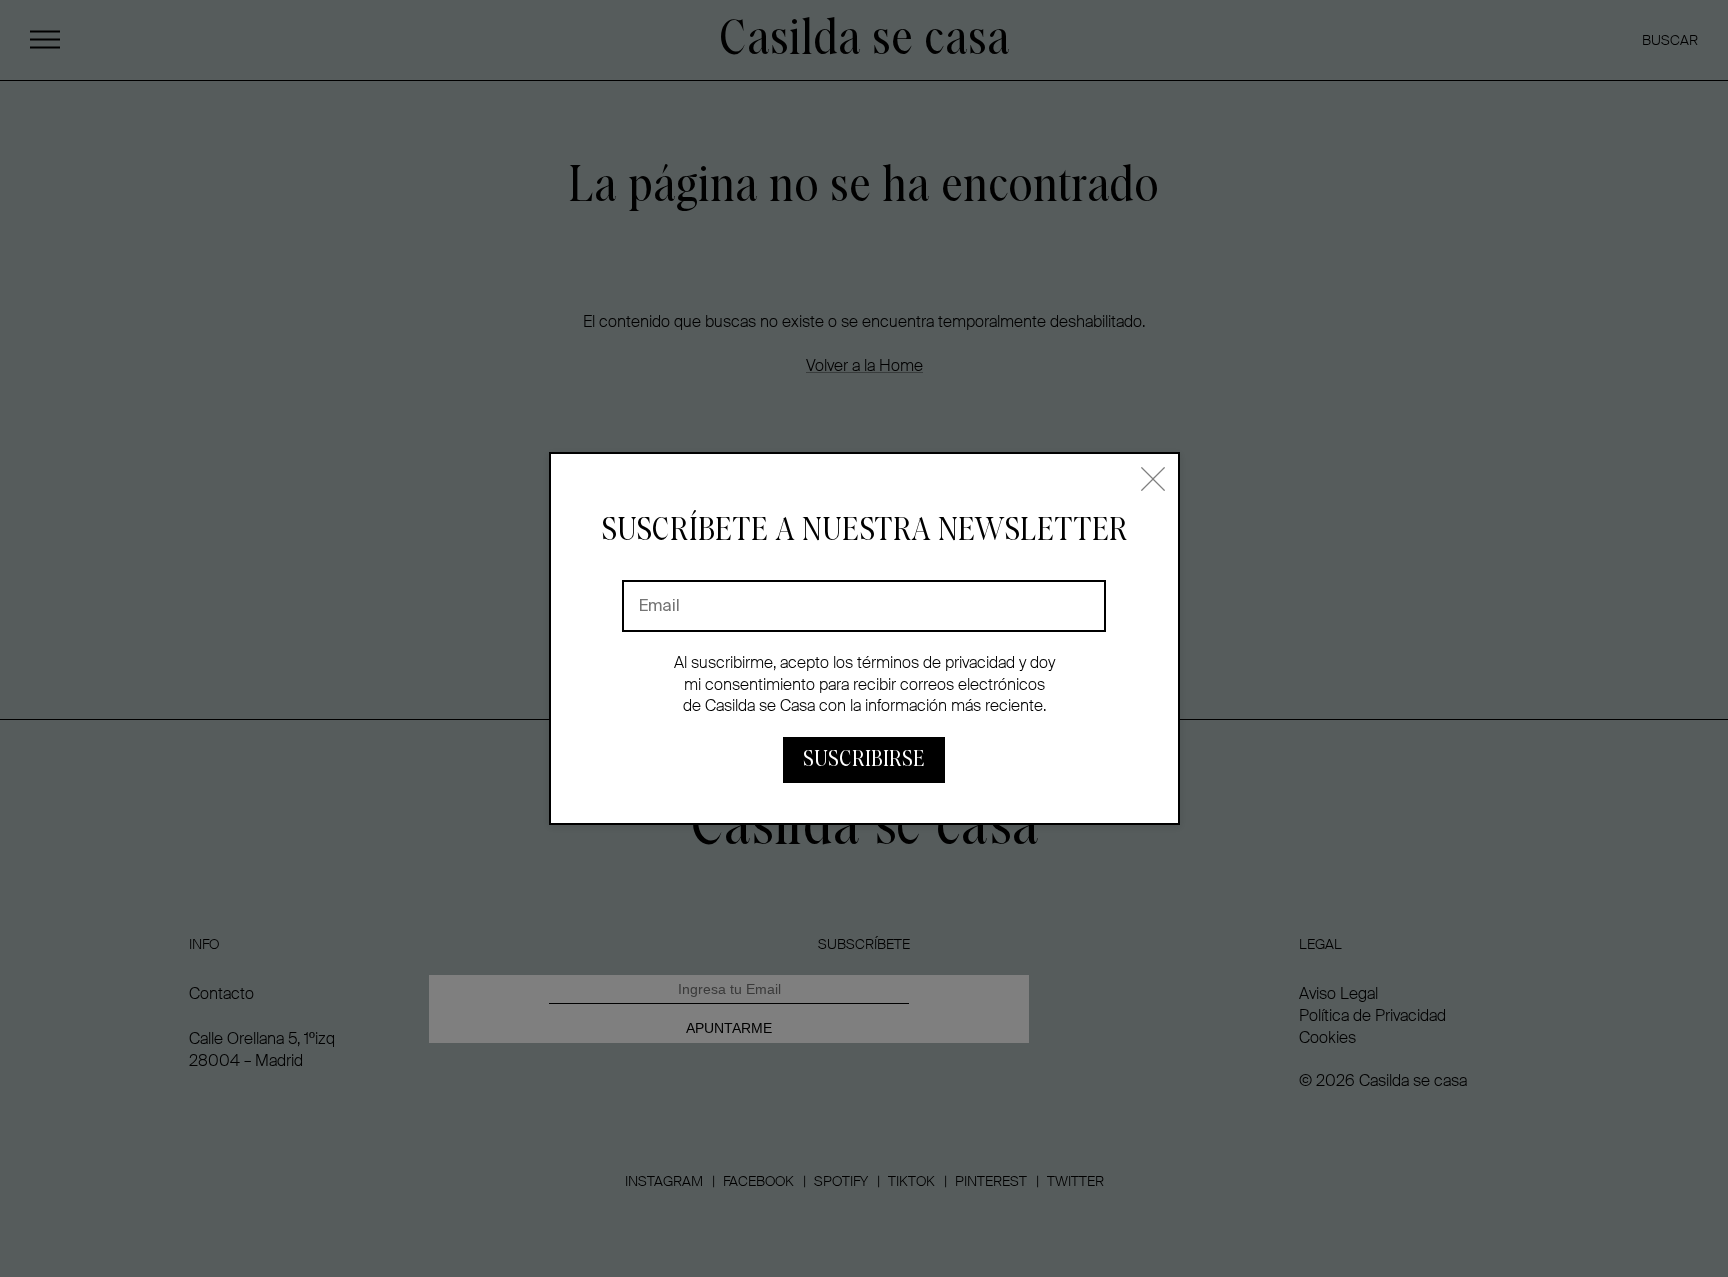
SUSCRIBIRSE (864, 759)
